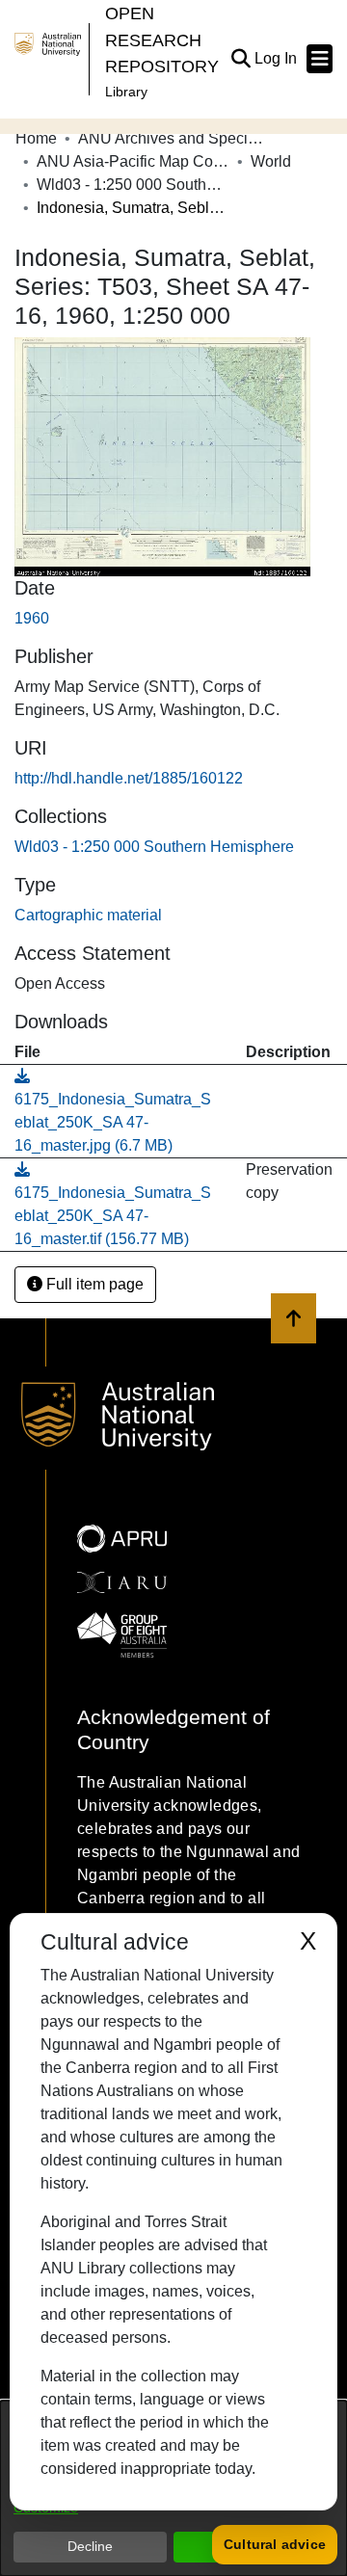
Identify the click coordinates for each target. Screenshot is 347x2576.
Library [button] (126, 92)
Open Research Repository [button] (162, 40)
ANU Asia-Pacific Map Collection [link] (133, 161)
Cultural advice (275, 2544)
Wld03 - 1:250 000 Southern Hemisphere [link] (133, 185)
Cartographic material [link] (88, 915)
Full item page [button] (93, 1284)
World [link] (271, 161)
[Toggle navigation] (320, 59)
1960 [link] (32, 618)
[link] (154, 847)
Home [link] (36, 138)
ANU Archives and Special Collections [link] (174, 138)
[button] (240, 59)
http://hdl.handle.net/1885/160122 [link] (129, 778)
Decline (90, 2546)
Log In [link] (277, 58)
